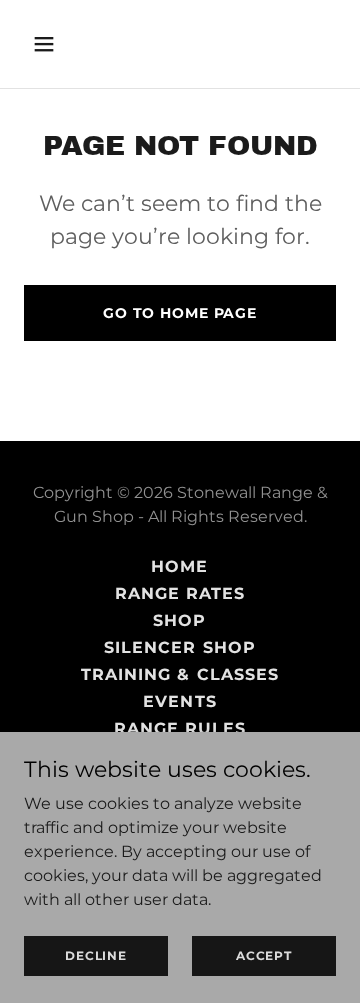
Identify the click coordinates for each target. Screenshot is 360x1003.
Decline (95, 955)
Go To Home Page (180, 313)
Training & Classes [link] (179, 674)
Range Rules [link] (180, 728)
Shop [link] (179, 620)
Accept (264, 955)
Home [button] (179, 566)
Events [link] (179, 701)
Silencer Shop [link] (179, 647)
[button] (47, 44)
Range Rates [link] (180, 593)
